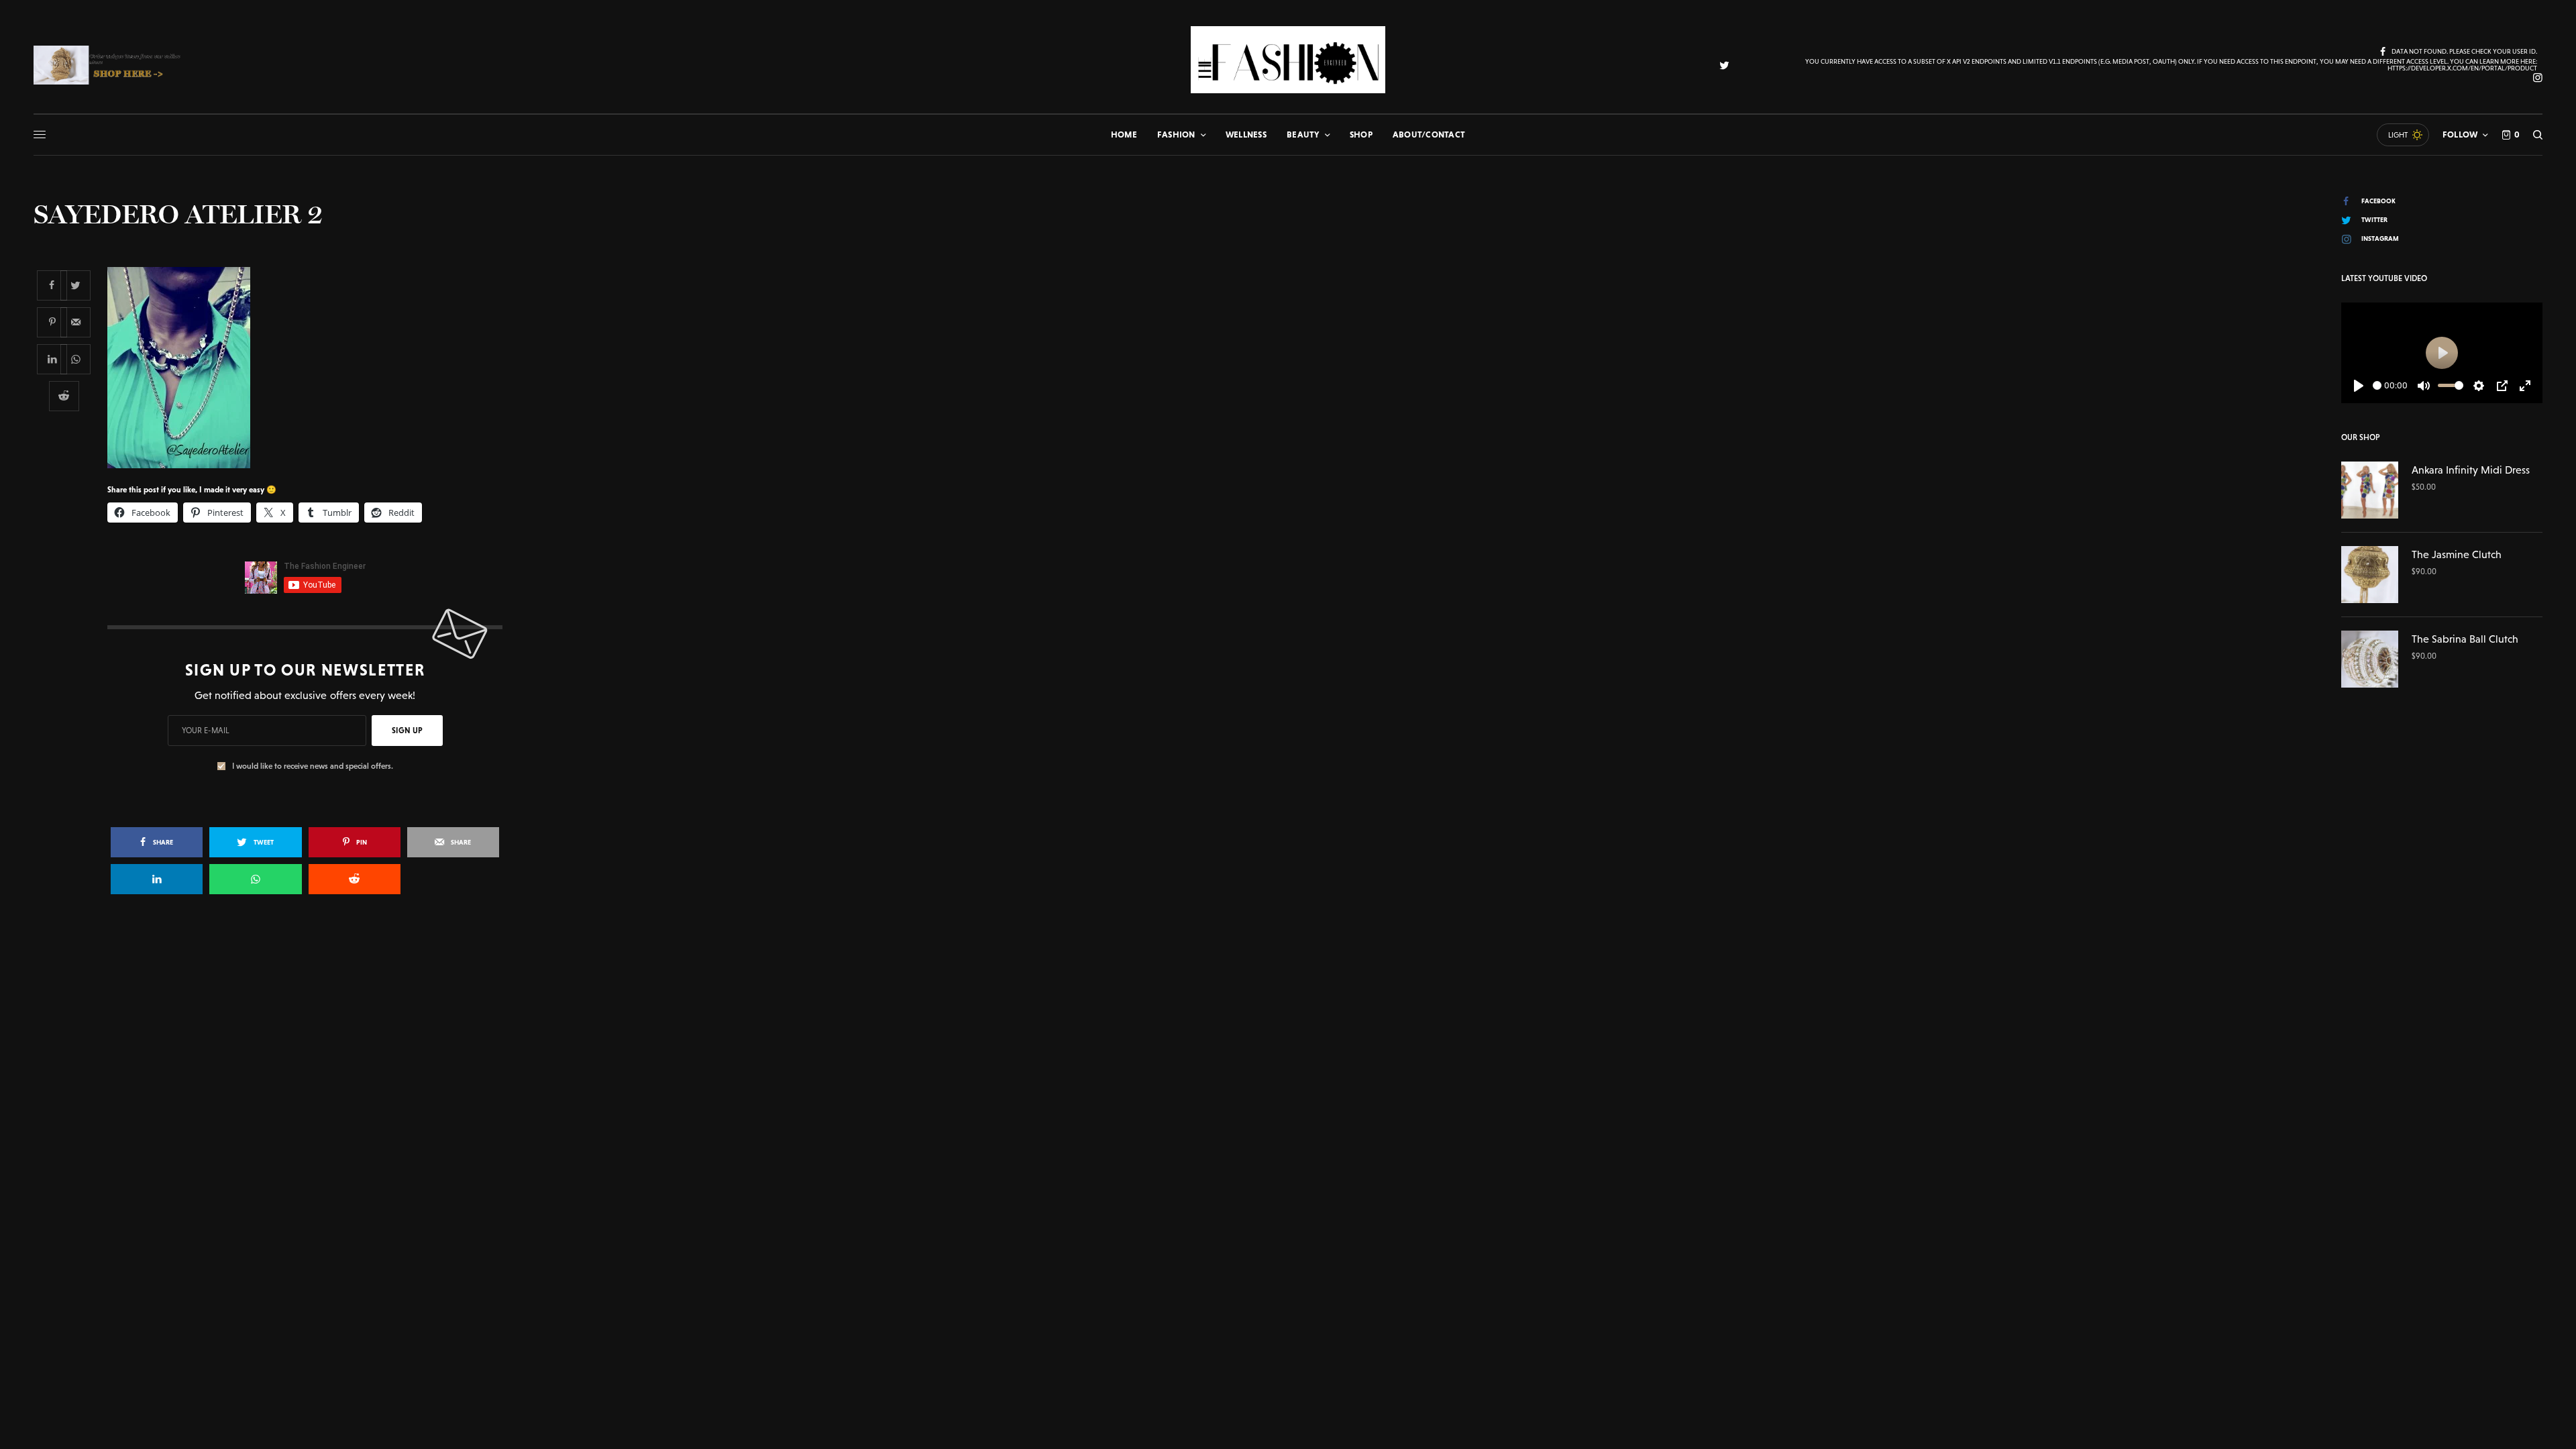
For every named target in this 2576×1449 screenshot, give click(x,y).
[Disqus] (1288, 1099)
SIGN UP (407, 731)
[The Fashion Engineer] (1288, 60)
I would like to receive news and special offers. (313, 766)
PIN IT (312, 367)
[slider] (2377, 385)
